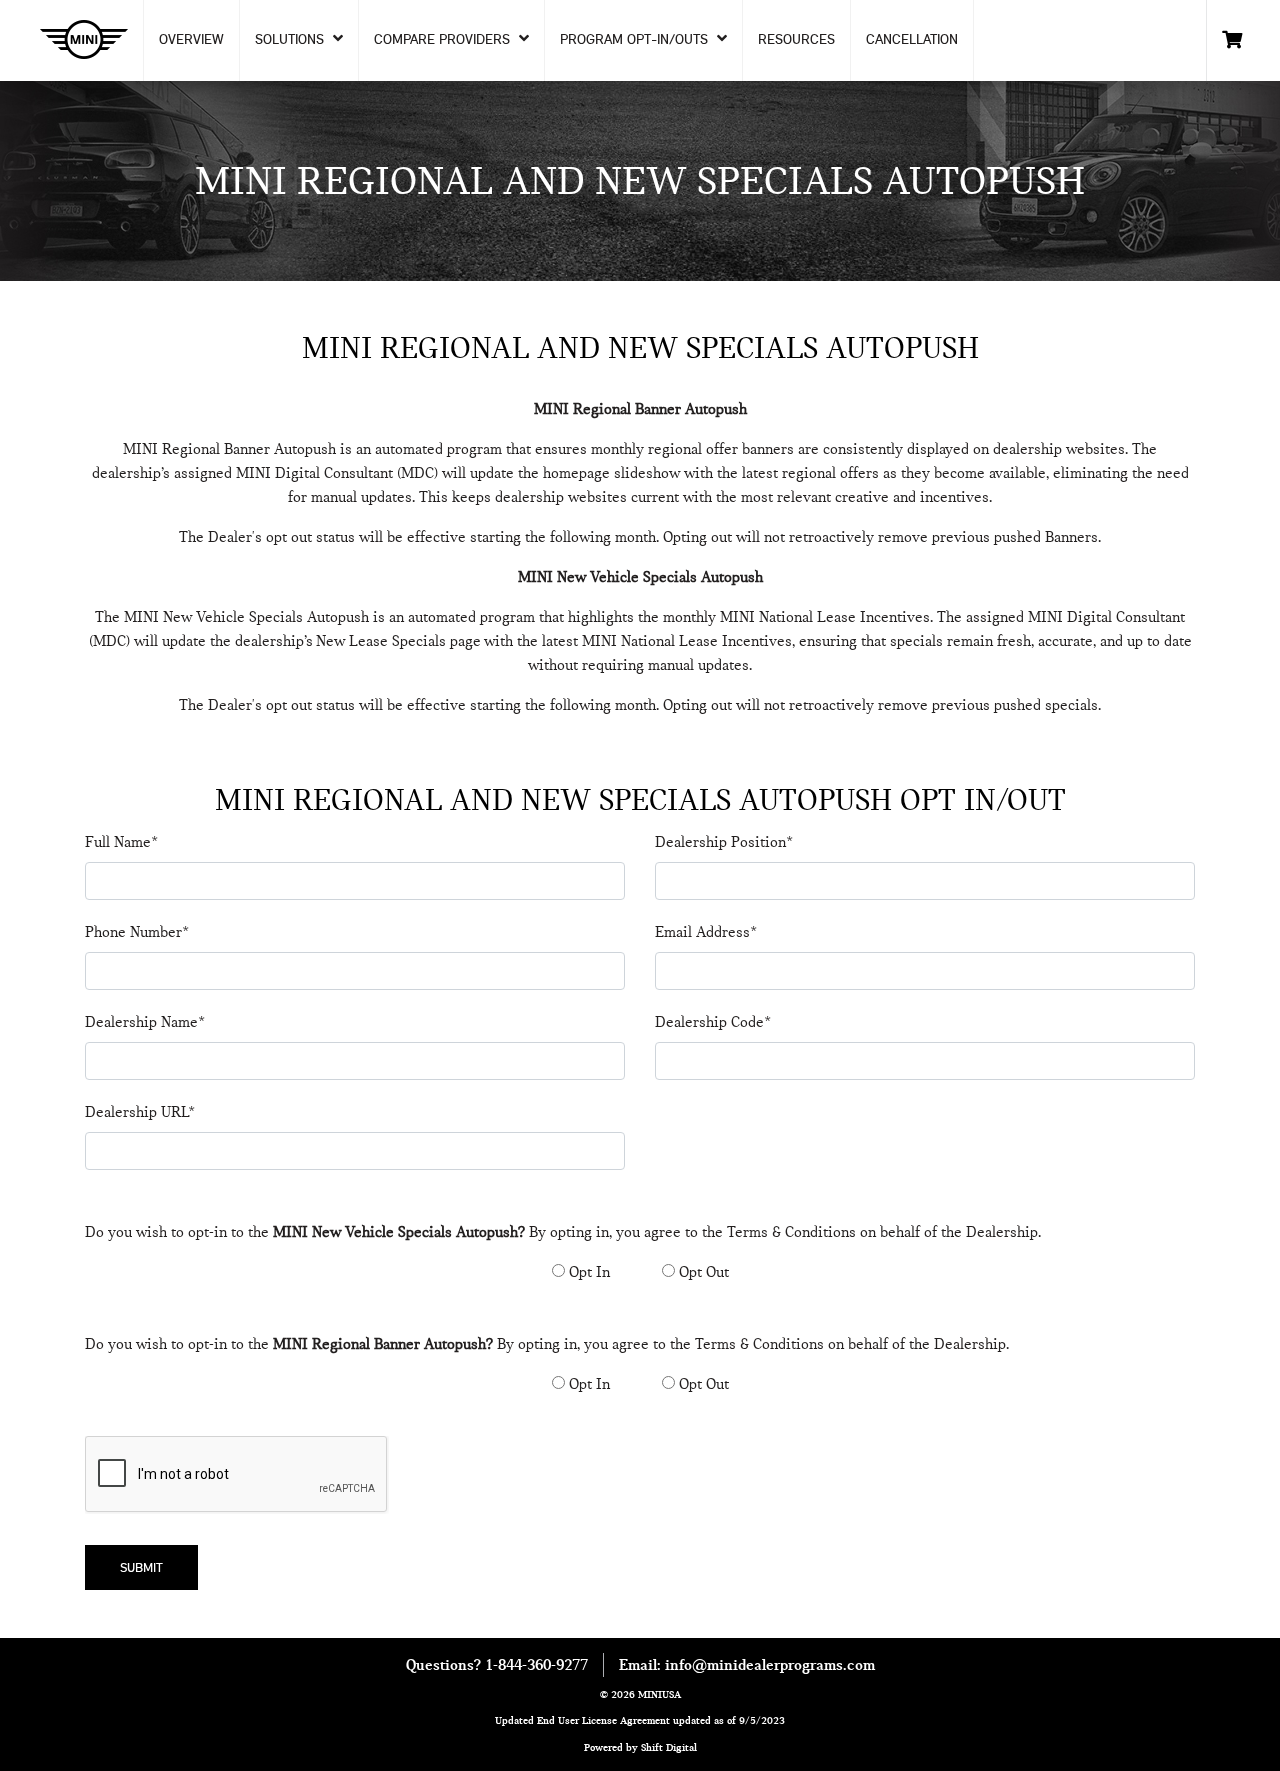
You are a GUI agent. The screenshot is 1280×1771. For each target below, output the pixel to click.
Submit (141, 1567)
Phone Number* (137, 932)
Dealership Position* (724, 842)
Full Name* (121, 842)
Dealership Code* (713, 1022)
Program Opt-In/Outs (636, 39)
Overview (191, 39)
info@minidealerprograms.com (770, 1665)
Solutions (291, 39)
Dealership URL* (140, 1112)
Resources (796, 39)
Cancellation (912, 39)
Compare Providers (444, 39)
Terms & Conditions (791, 1232)
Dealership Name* (145, 1022)
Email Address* (706, 932)
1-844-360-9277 (536, 1665)
